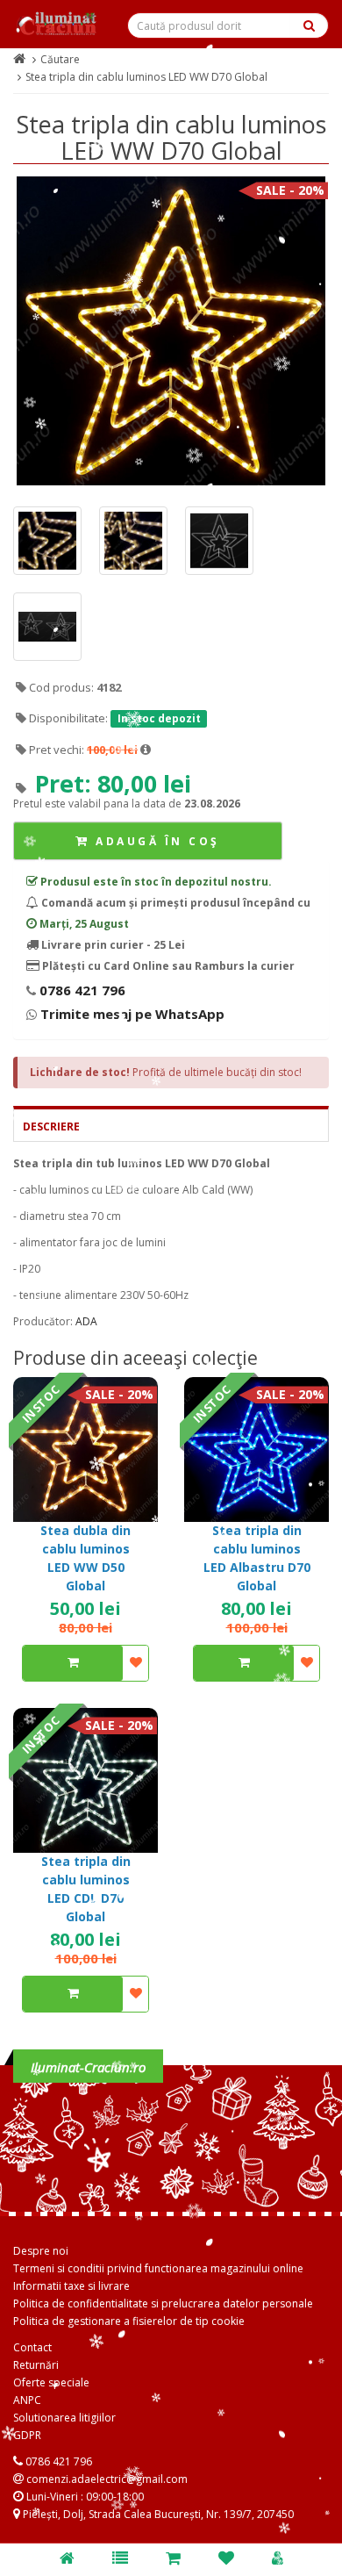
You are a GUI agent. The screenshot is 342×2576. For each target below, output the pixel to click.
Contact (32, 2347)
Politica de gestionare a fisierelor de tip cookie (129, 2321)
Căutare (60, 59)
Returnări (36, 2365)
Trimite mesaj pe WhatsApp (131, 1014)
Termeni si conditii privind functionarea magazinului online (158, 2268)
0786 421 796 (81, 990)
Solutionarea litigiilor (64, 2418)
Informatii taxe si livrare (71, 2286)
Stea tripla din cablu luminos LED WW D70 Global (146, 77)
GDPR (27, 2435)
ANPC (27, 2400)
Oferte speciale (51, 2382)
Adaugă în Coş (155, 841)
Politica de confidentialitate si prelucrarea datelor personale (163, 2303)
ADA (86, 1321)
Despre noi (41, 2251)
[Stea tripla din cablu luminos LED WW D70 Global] (171, 331)
